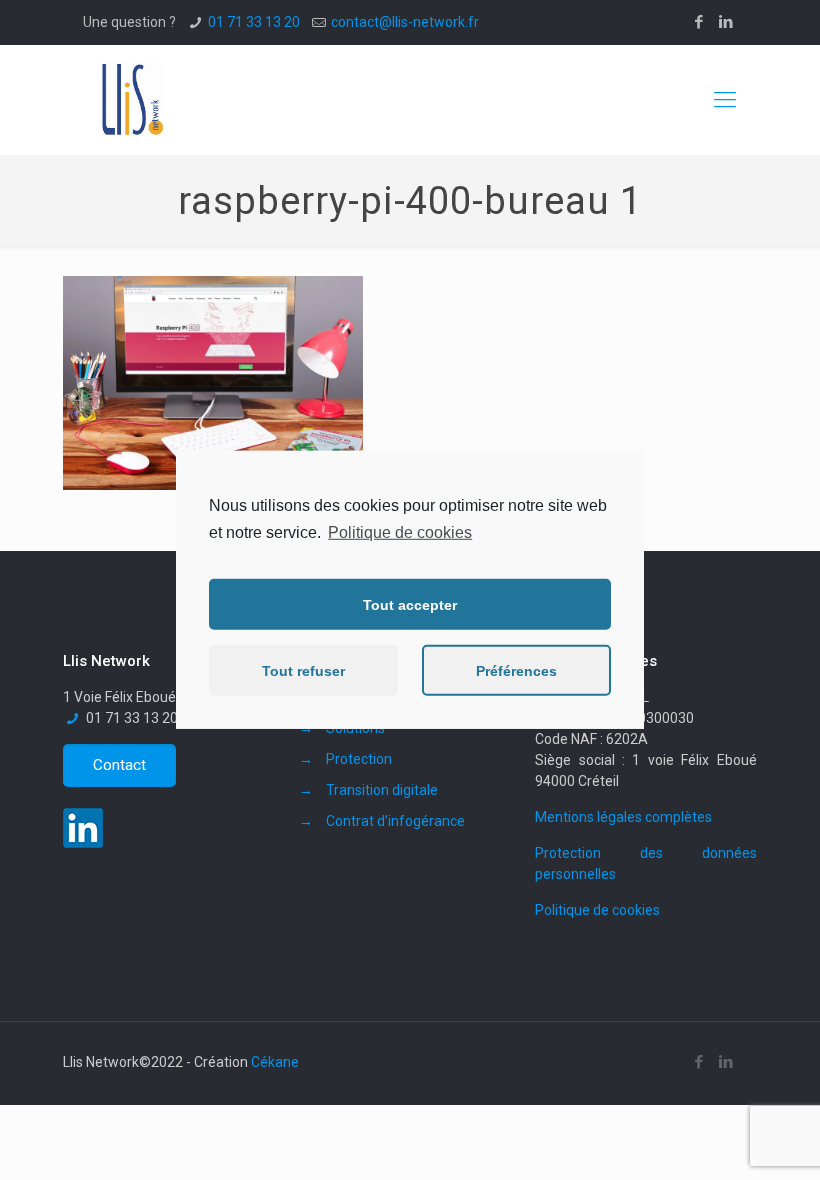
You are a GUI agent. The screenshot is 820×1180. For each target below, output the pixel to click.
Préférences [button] (516, 671)
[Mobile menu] (725, 100)
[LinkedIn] (726, 22)
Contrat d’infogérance (395, 821)
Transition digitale (382, 790)
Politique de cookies (597, 910)
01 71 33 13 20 (254, 22)
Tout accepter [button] (410, 605)
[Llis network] (130, 100)
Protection (359, 759)
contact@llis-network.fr (405, 22)
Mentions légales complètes (623, 817)
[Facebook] (699, 22)
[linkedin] (88, 843)
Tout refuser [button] (303, 671)
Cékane (275, 1062)
